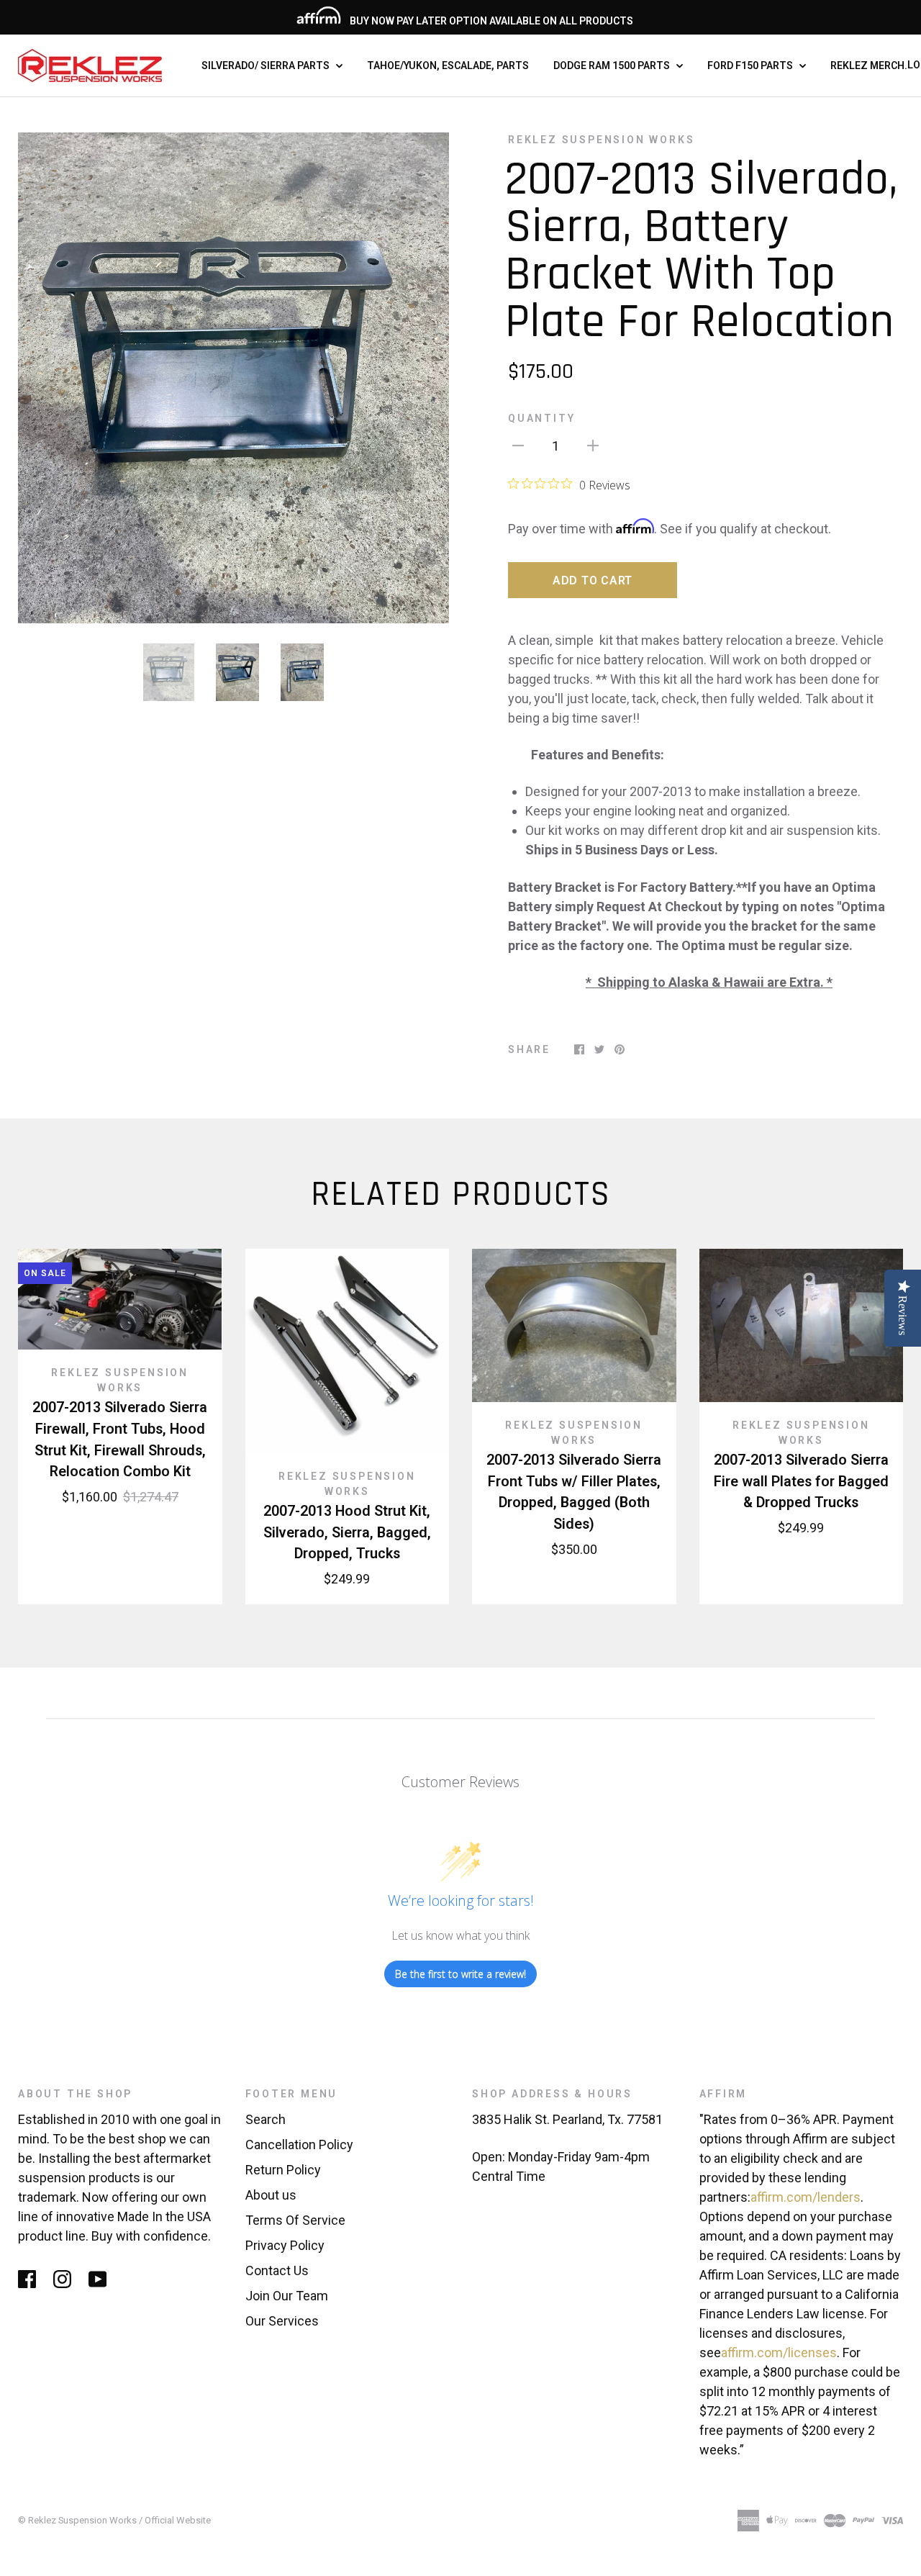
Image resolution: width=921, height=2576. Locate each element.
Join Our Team (287, 2296)
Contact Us (277, 2270)
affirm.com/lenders (806, 2197)
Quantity (541, 418)
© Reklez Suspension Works (78, 2520)
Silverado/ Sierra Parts (267, 65)
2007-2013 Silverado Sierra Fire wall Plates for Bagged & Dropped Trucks (801, 1481)
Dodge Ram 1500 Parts (613, 65)
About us (271, 2195)
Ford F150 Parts (751, 65)
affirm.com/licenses (779, 2353)
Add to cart (593, 580)
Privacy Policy (285, 2245)
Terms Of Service (295, 2220)
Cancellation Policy (299, 2145)
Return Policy (283, 2170)
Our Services (282, 2321)
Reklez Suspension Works (601, 140)
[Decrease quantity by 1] (518, 444)
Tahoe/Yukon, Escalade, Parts (448, 65)
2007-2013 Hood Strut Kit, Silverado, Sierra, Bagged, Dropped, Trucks (347, 1532)
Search (266, 2119)
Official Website (178, 2520)
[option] (233, 378)
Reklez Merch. (869, 65)
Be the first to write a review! (460, 1974)
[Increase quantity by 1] (593, 444)
